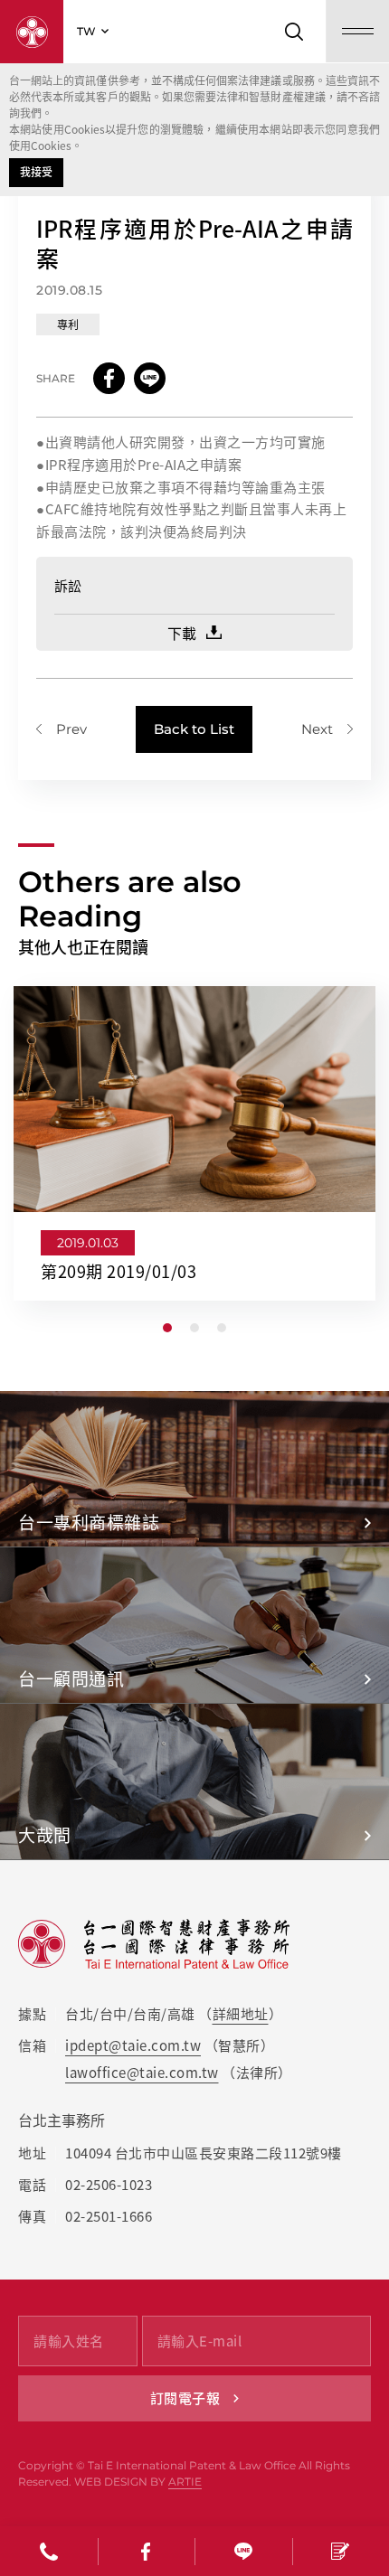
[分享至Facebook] (109, 378)
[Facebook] (147, 2551)
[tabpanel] (194, 1144)
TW (86, 31)
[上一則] (62, 729)
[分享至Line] (150, 378)
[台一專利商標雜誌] (194, 1469)
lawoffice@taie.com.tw (142, 2073)
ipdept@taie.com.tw (133, 2045)
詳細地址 (241, 2014)
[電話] (49, 2551)
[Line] (243, 2551)
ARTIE (185, 2482)
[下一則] (327, 729)
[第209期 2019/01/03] (194, 1144)
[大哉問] (194, 1782)
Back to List (194, 729)
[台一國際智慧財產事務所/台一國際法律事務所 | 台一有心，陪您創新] (32, 32)
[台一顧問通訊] (194, 1625)
